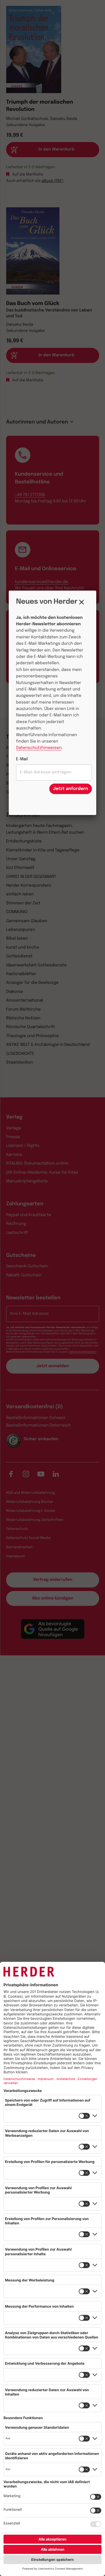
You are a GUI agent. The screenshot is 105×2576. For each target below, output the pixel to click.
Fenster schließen (83, 602)
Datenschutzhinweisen (39, 748)
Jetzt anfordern (71, 789)
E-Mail (22, 759)
